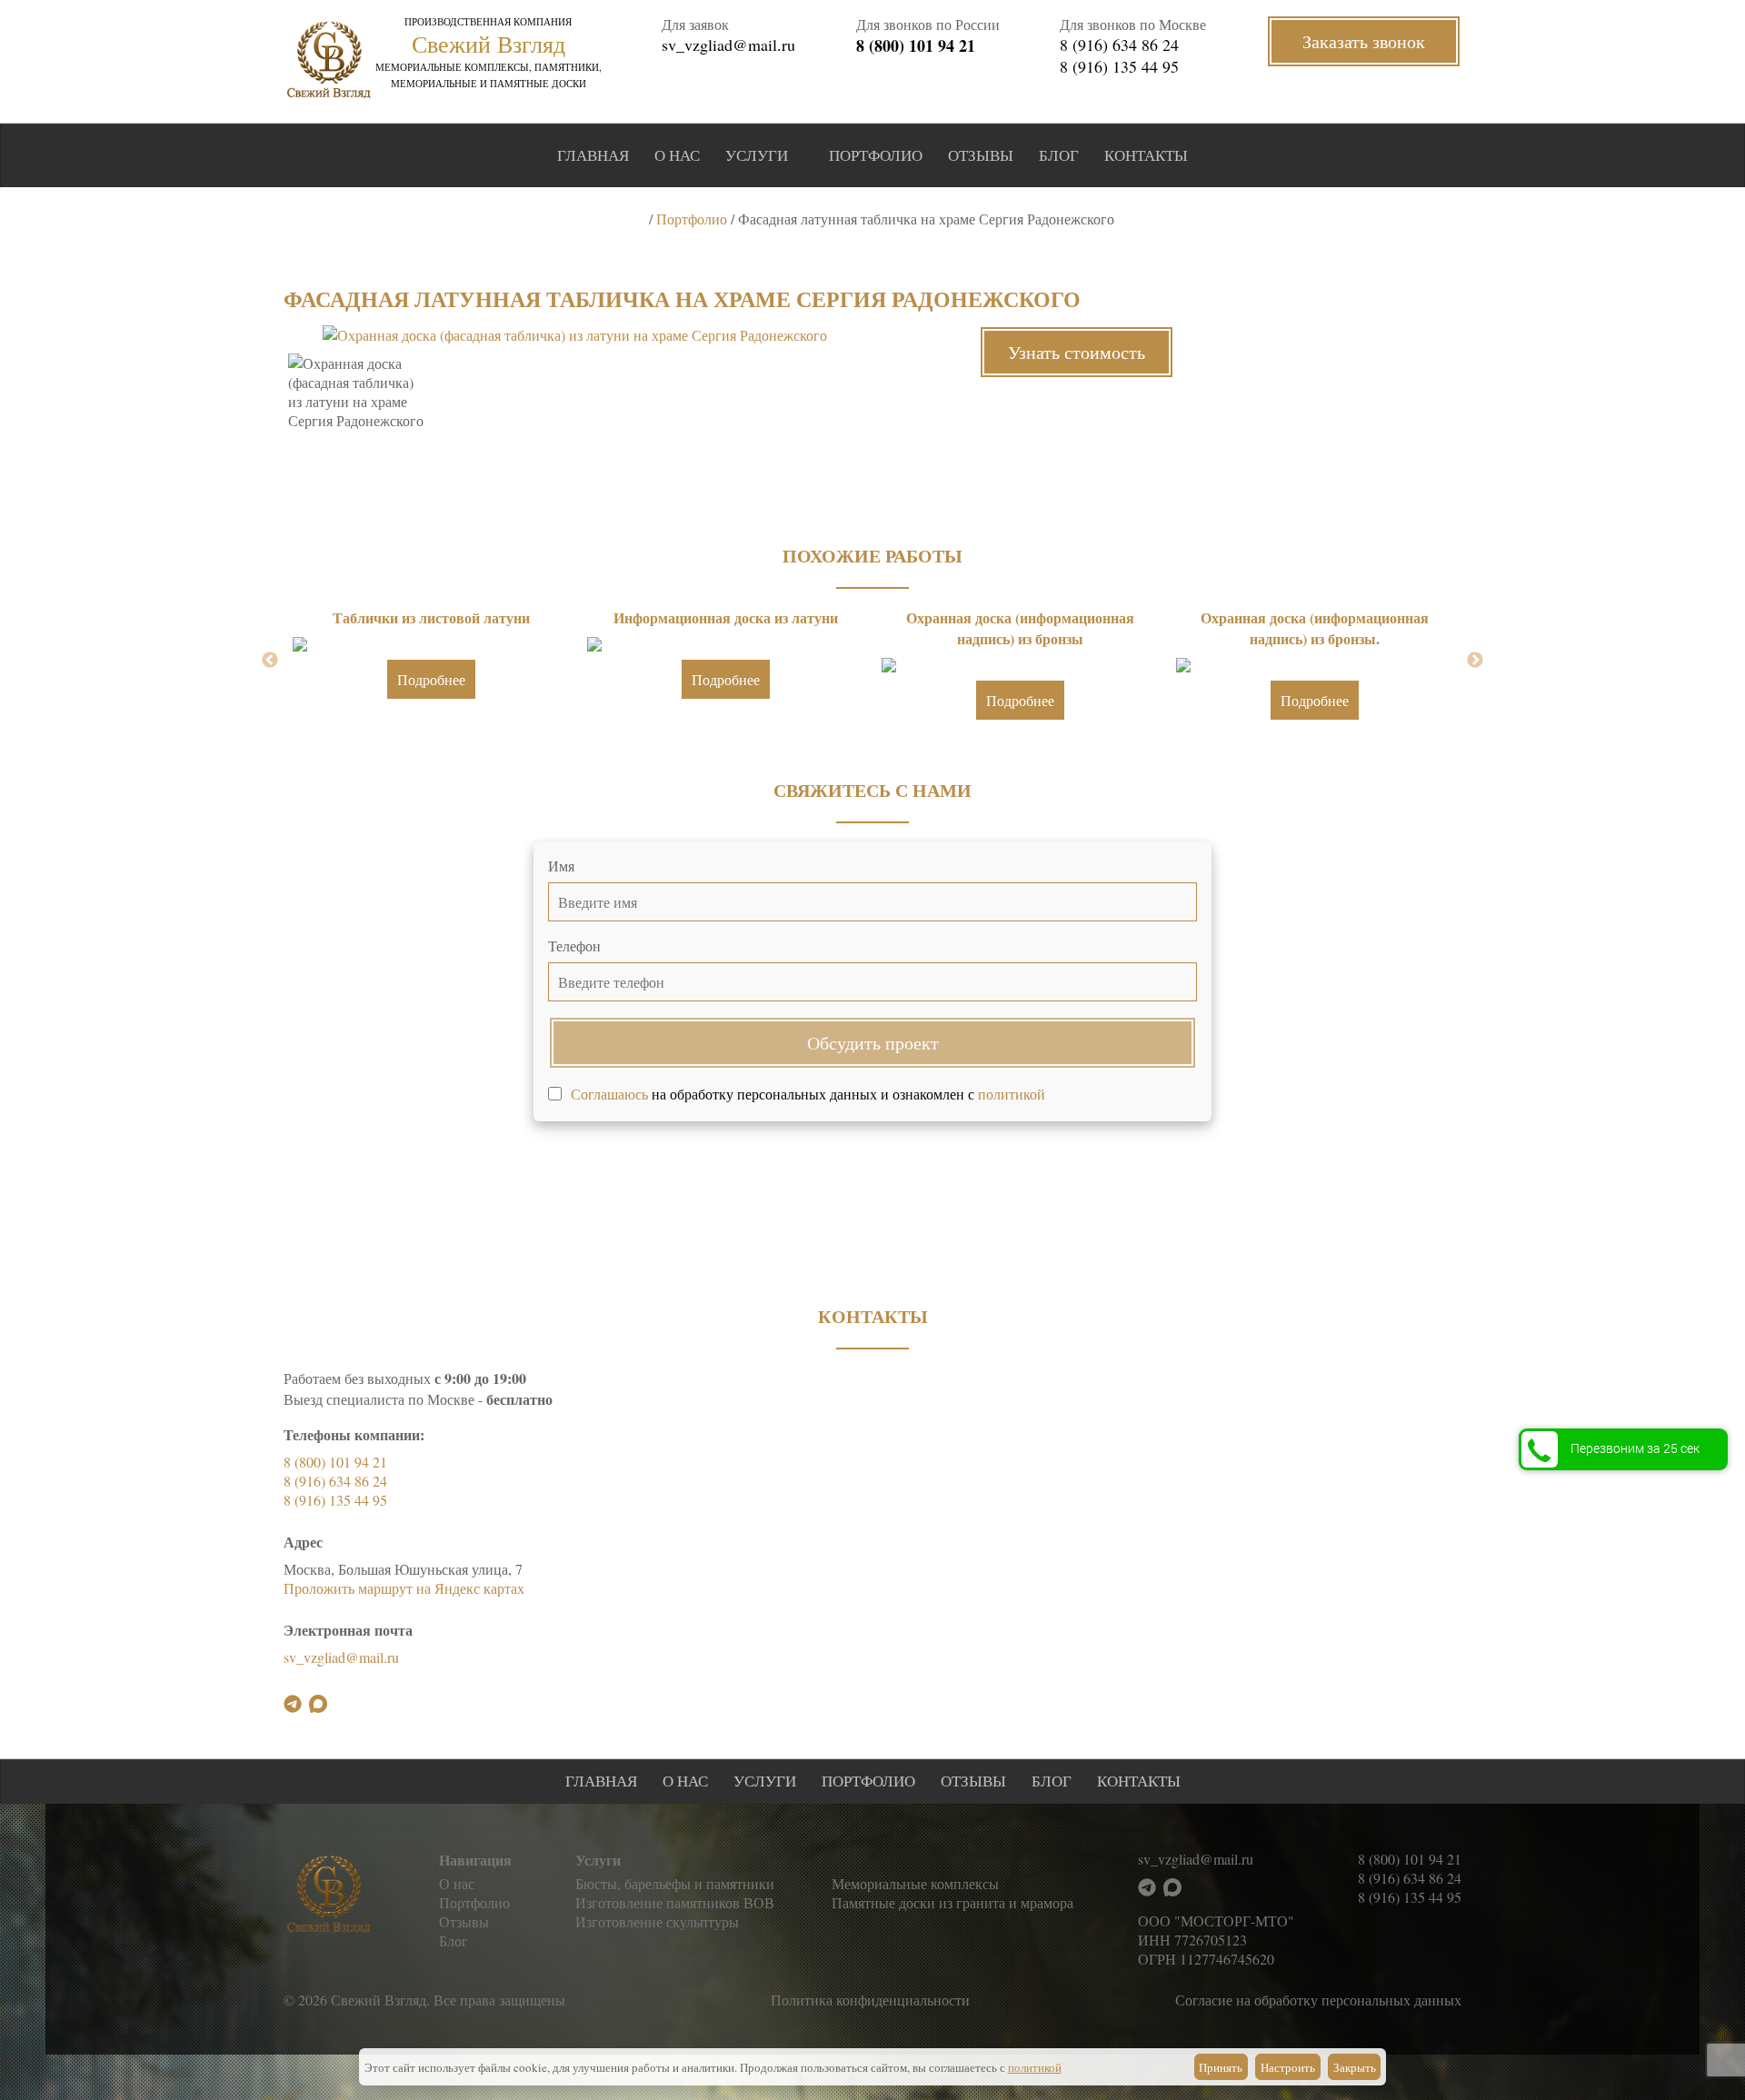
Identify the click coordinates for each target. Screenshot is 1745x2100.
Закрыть (1355, 2067)
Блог (1059, 155)
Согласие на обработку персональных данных (1318, 2000)
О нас (677, 155)
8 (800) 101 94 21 (916, 45)
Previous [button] (270, 661)
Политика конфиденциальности (870, 2000)
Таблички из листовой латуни (431, 617)
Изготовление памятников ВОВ (675, 1902)
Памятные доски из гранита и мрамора (952, 1902)
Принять (1221, 2067)
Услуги (757, 155)
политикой (1012, 1094)
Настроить (1288, 2067)
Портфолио (876, 155)
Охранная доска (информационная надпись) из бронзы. (1315, 628)
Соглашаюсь (609, 1094)
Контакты (1146, 155)
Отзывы (981, 155)
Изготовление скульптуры (657, 1921)
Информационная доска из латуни (726, 617)
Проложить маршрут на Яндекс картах (404, 1588)
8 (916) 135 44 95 (1119, 66)
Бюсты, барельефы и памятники (675, 1883)
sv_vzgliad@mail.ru (728, 45)
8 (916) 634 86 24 (1119, 45)
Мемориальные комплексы (915, 1883)
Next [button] (1475, 661)
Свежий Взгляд (489, 44)
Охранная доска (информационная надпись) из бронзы (1020, 628)
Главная (593, 155)
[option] (574, 335)
